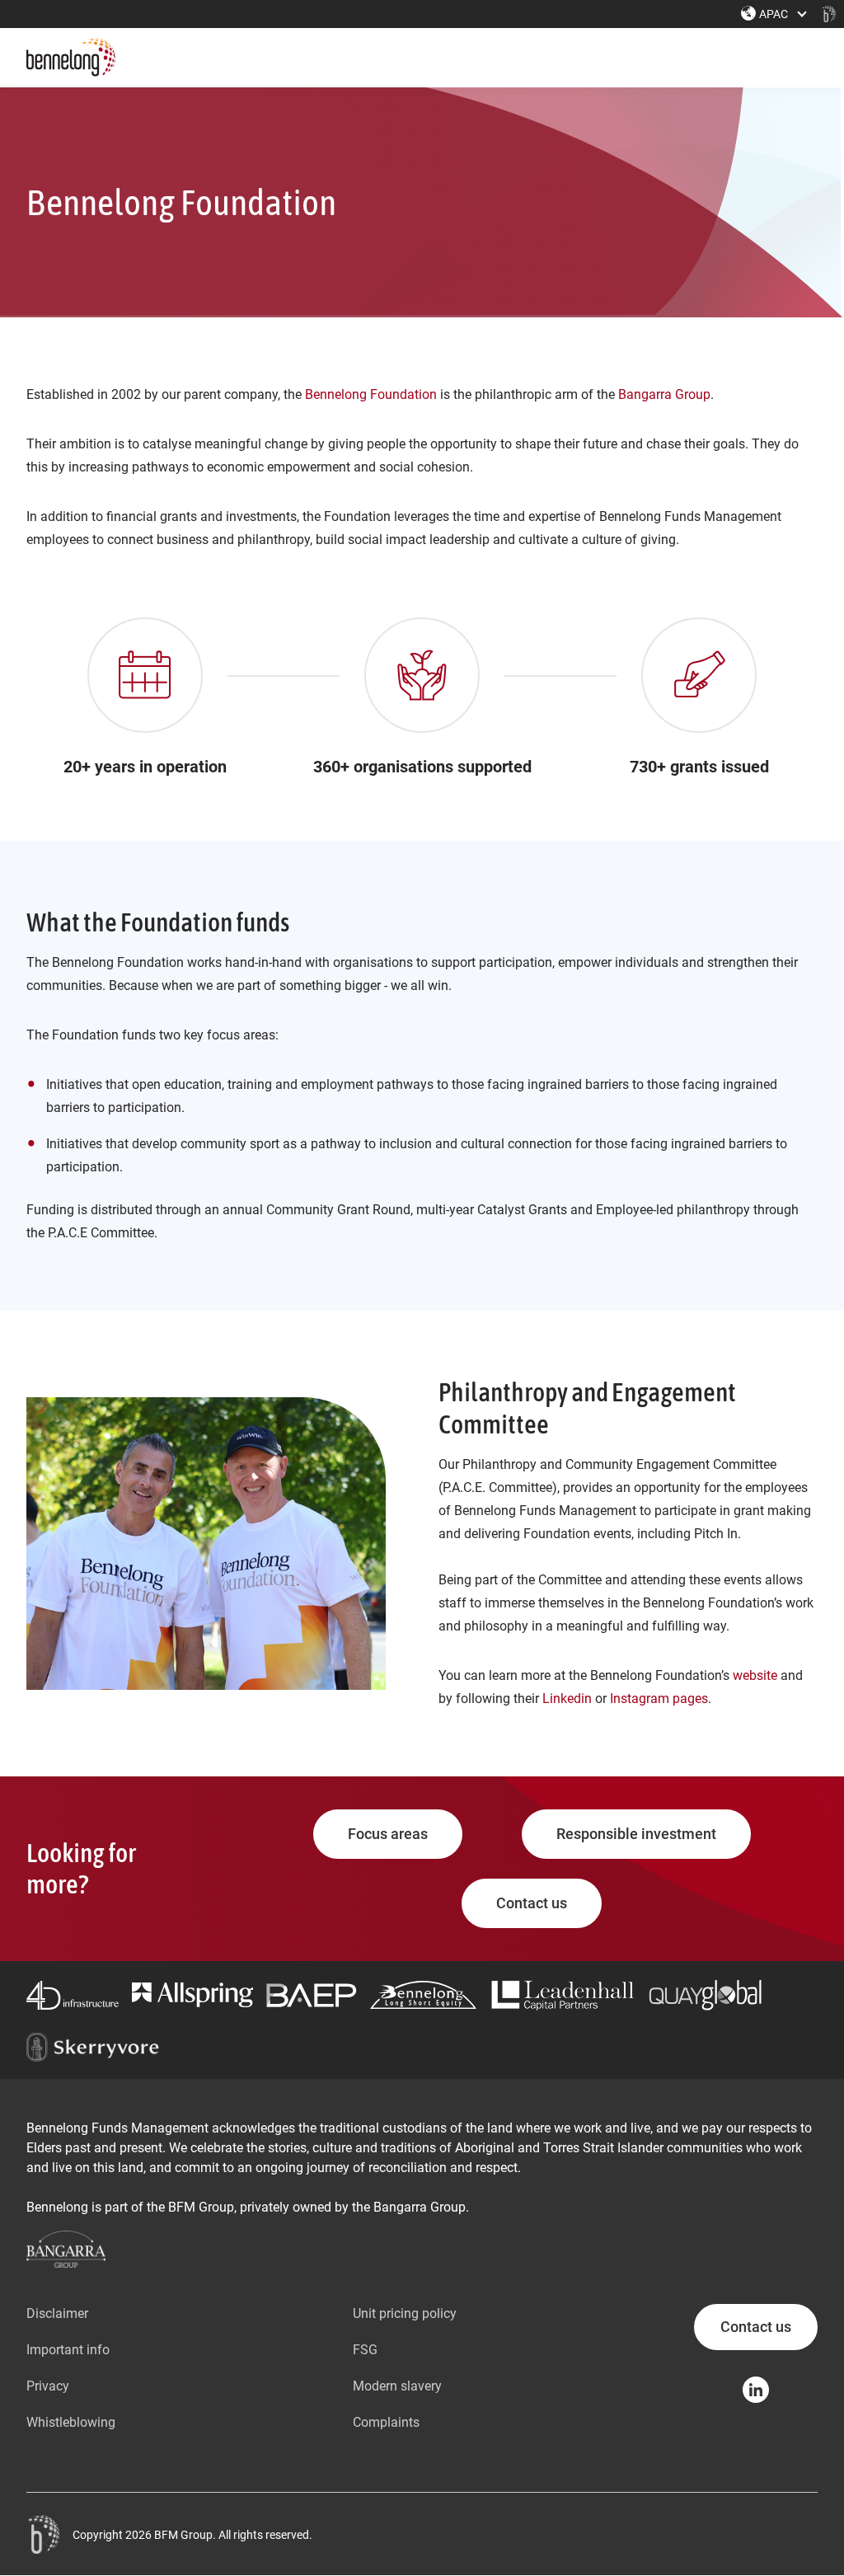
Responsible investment (636, 1834)
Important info (68, 2350)
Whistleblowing (71, 2422)
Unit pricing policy (405, 2313)
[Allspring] (192, 1995)
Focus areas (388, 1834)
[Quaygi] (706, 1995)
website (755, 1675)
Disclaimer (57, 2313)
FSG (365, 2350)
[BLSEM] (423, 1995)
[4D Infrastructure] (73, 1995)
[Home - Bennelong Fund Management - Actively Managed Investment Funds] (829, 14)
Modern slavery (397, 2386)
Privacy (48, 2386)
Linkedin (567, 1699)
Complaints (386, 2422)
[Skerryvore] (93, 2047)
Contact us (532, 1903)
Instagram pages (659, 1699)
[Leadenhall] (563, 1995)
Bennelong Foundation (371, 394)
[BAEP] (312, 1995)
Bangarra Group (664, 394)
